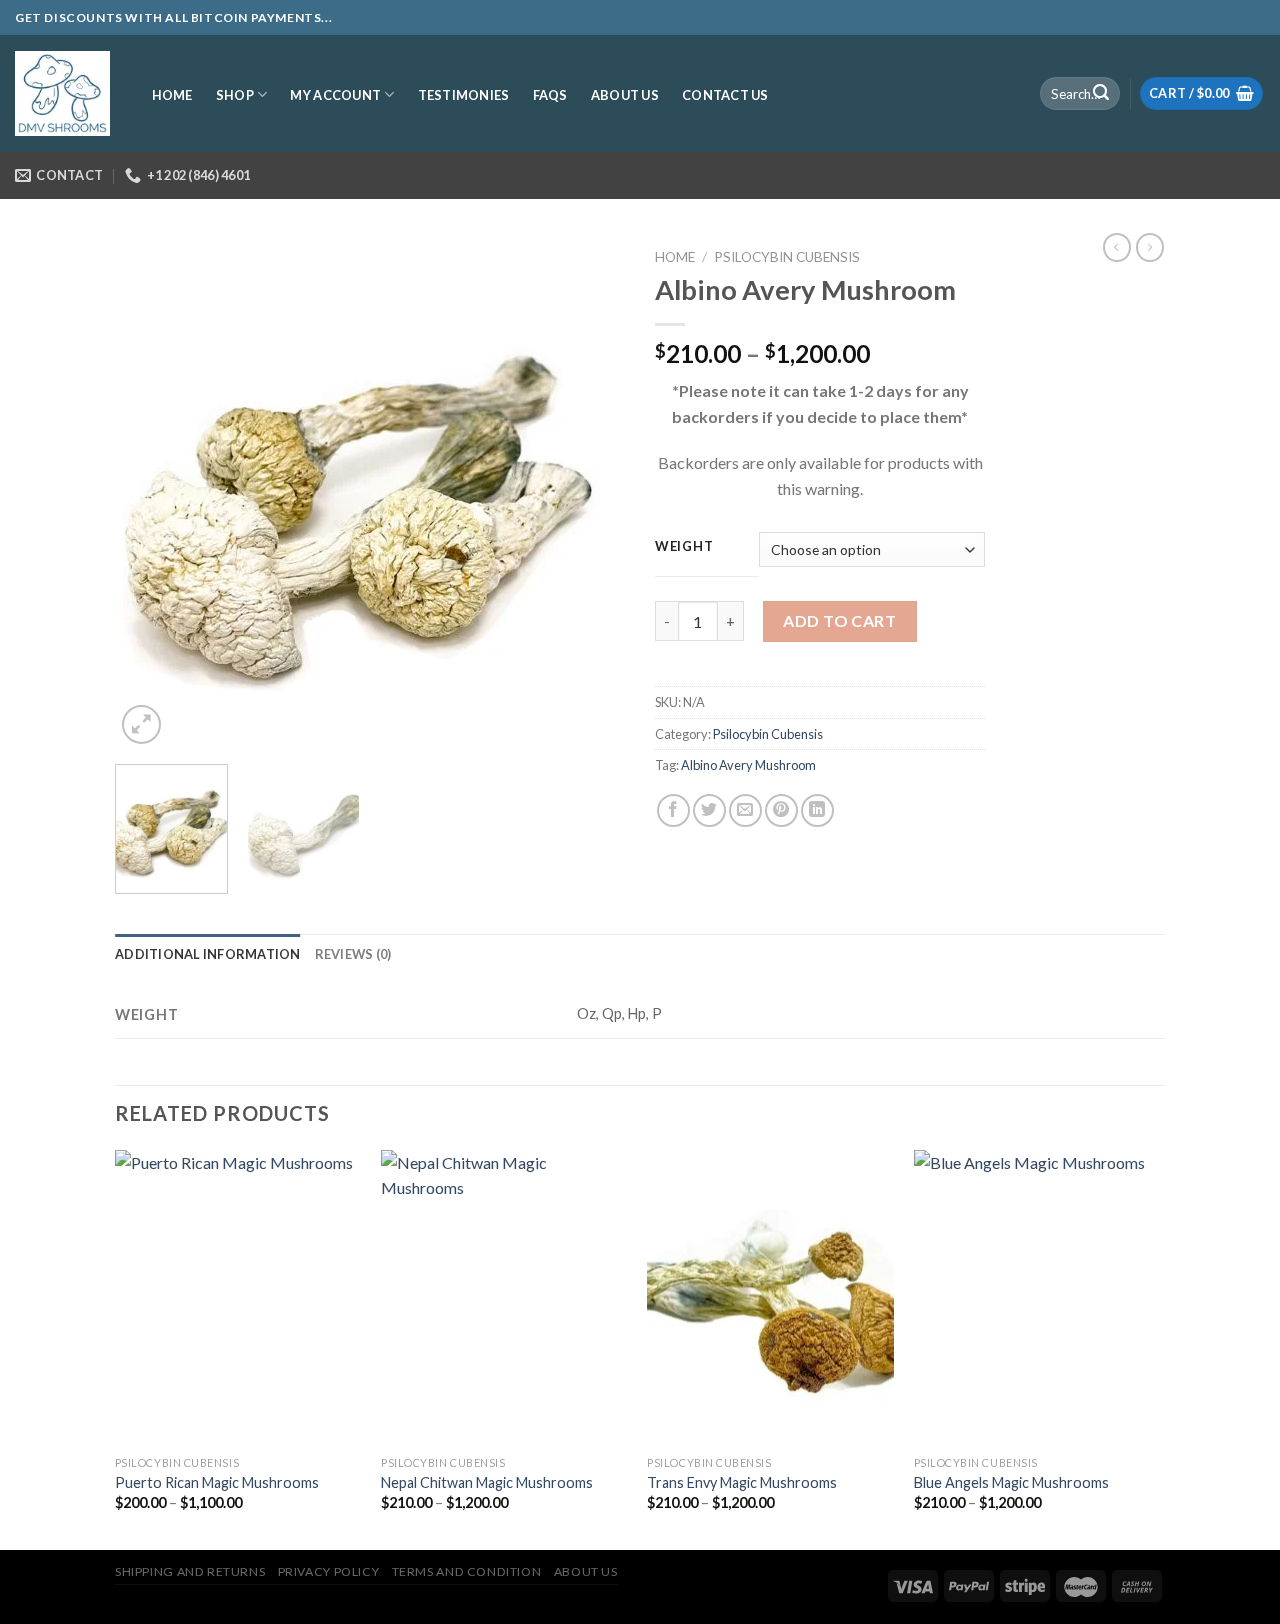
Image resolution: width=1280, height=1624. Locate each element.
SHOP (235, 95)
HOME (172, 95)
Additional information (208, 954)
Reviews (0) (353, 954)
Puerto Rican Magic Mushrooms (217, 1482)
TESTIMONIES (464, 95)
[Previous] (150, 494)
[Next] (590, 494)
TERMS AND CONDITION (467, 1571)
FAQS (550, 95)
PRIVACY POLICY (329, 1571)
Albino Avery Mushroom (748, 765)
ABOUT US (625, 95)
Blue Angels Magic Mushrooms (1011, 1482)
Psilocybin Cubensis (787, 257)
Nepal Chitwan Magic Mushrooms (487, 1482)
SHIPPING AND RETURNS (190, 1571)
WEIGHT (684, 547)
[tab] (208, 954)
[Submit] (1101, 94)
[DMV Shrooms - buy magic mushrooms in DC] (62, 94)
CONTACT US (725, 95)
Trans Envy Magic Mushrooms (742, 1482)
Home (675, 257)
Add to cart (839, 620)
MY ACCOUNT (335, 95)
